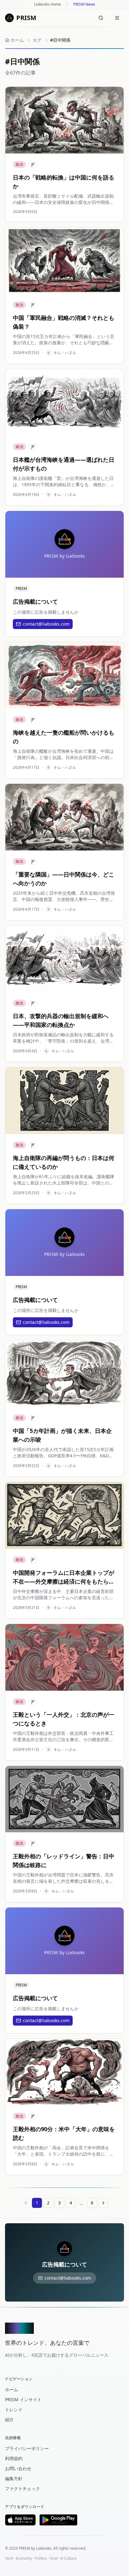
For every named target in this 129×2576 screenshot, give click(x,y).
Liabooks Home (48, 4)
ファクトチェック (23, 2488)
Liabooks (44, 2548)
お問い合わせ (18, 2468)
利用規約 (14, 2458)
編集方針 (14, 2478)
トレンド (14, 2409)
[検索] (101, 18)
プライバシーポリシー (27, 2448)
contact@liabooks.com (46, 624)
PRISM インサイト (23, 2399)
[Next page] (103, 2203)
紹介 (9, 2420)
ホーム (12, 2389)
